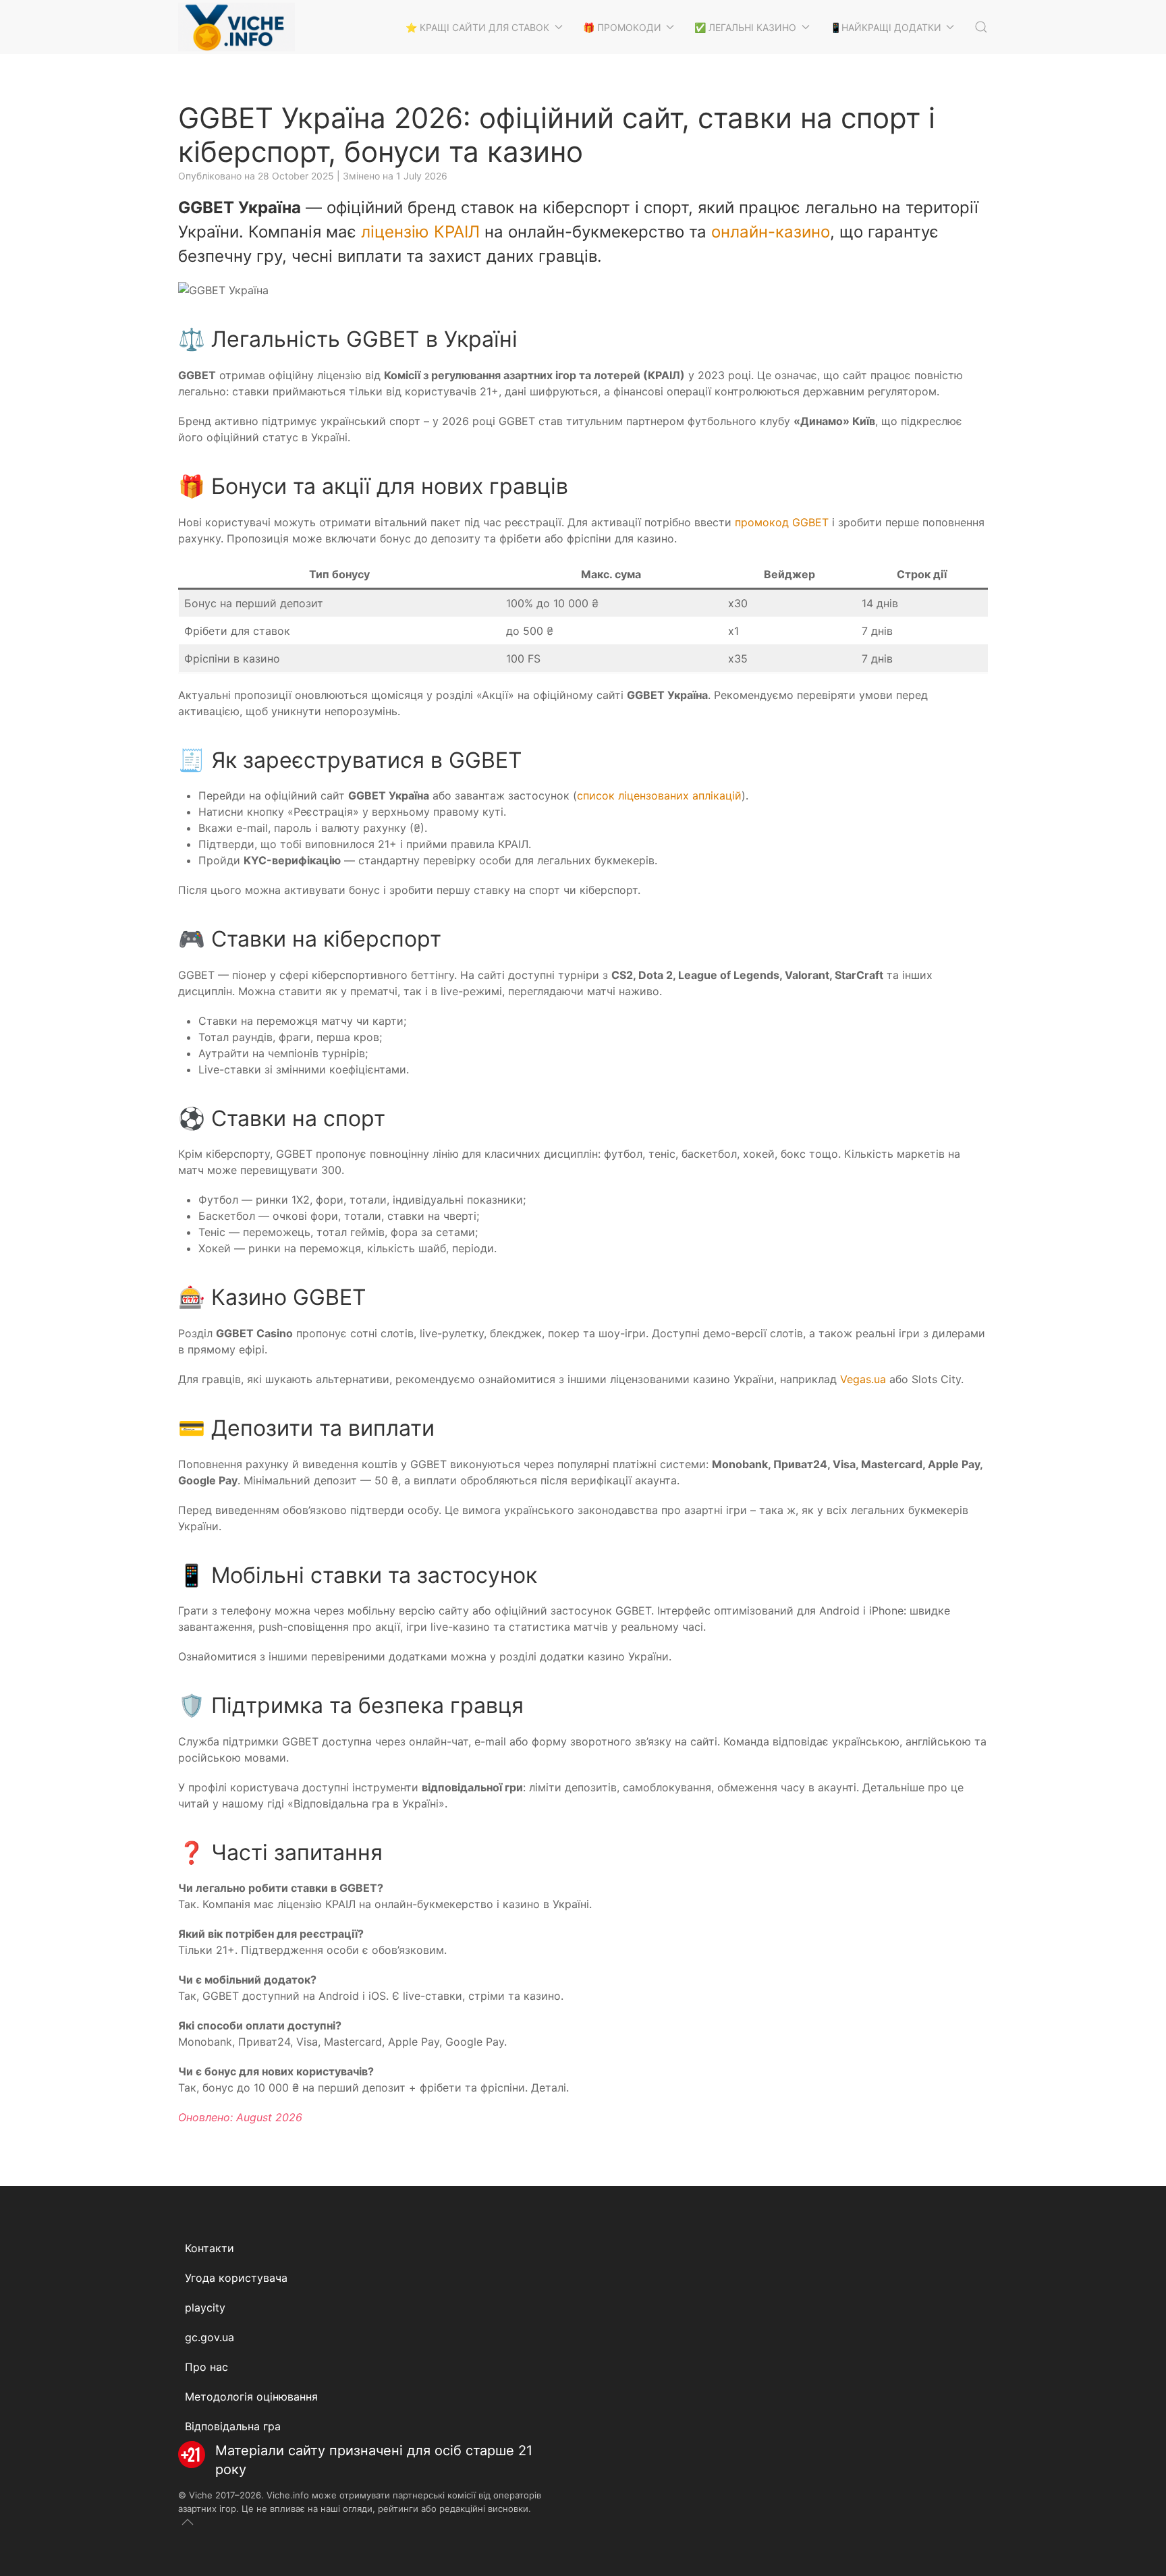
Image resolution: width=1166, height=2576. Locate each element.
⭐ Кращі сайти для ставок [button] (477, 27)
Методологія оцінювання (251, 2397)
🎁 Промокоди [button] (622, 27)
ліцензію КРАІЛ (420, 232)
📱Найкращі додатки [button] (886, 27)
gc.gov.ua (210, 2337)
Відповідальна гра (233, 2426)
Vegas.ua (863, 1379)
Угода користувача (236, 2278)
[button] (981, 27)
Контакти (210, 2248)
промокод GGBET (782, 522)
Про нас (206, 2367)
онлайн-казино (771, 232)
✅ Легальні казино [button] (745, 27)
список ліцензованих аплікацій (659, 795)
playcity (205, 2307)
